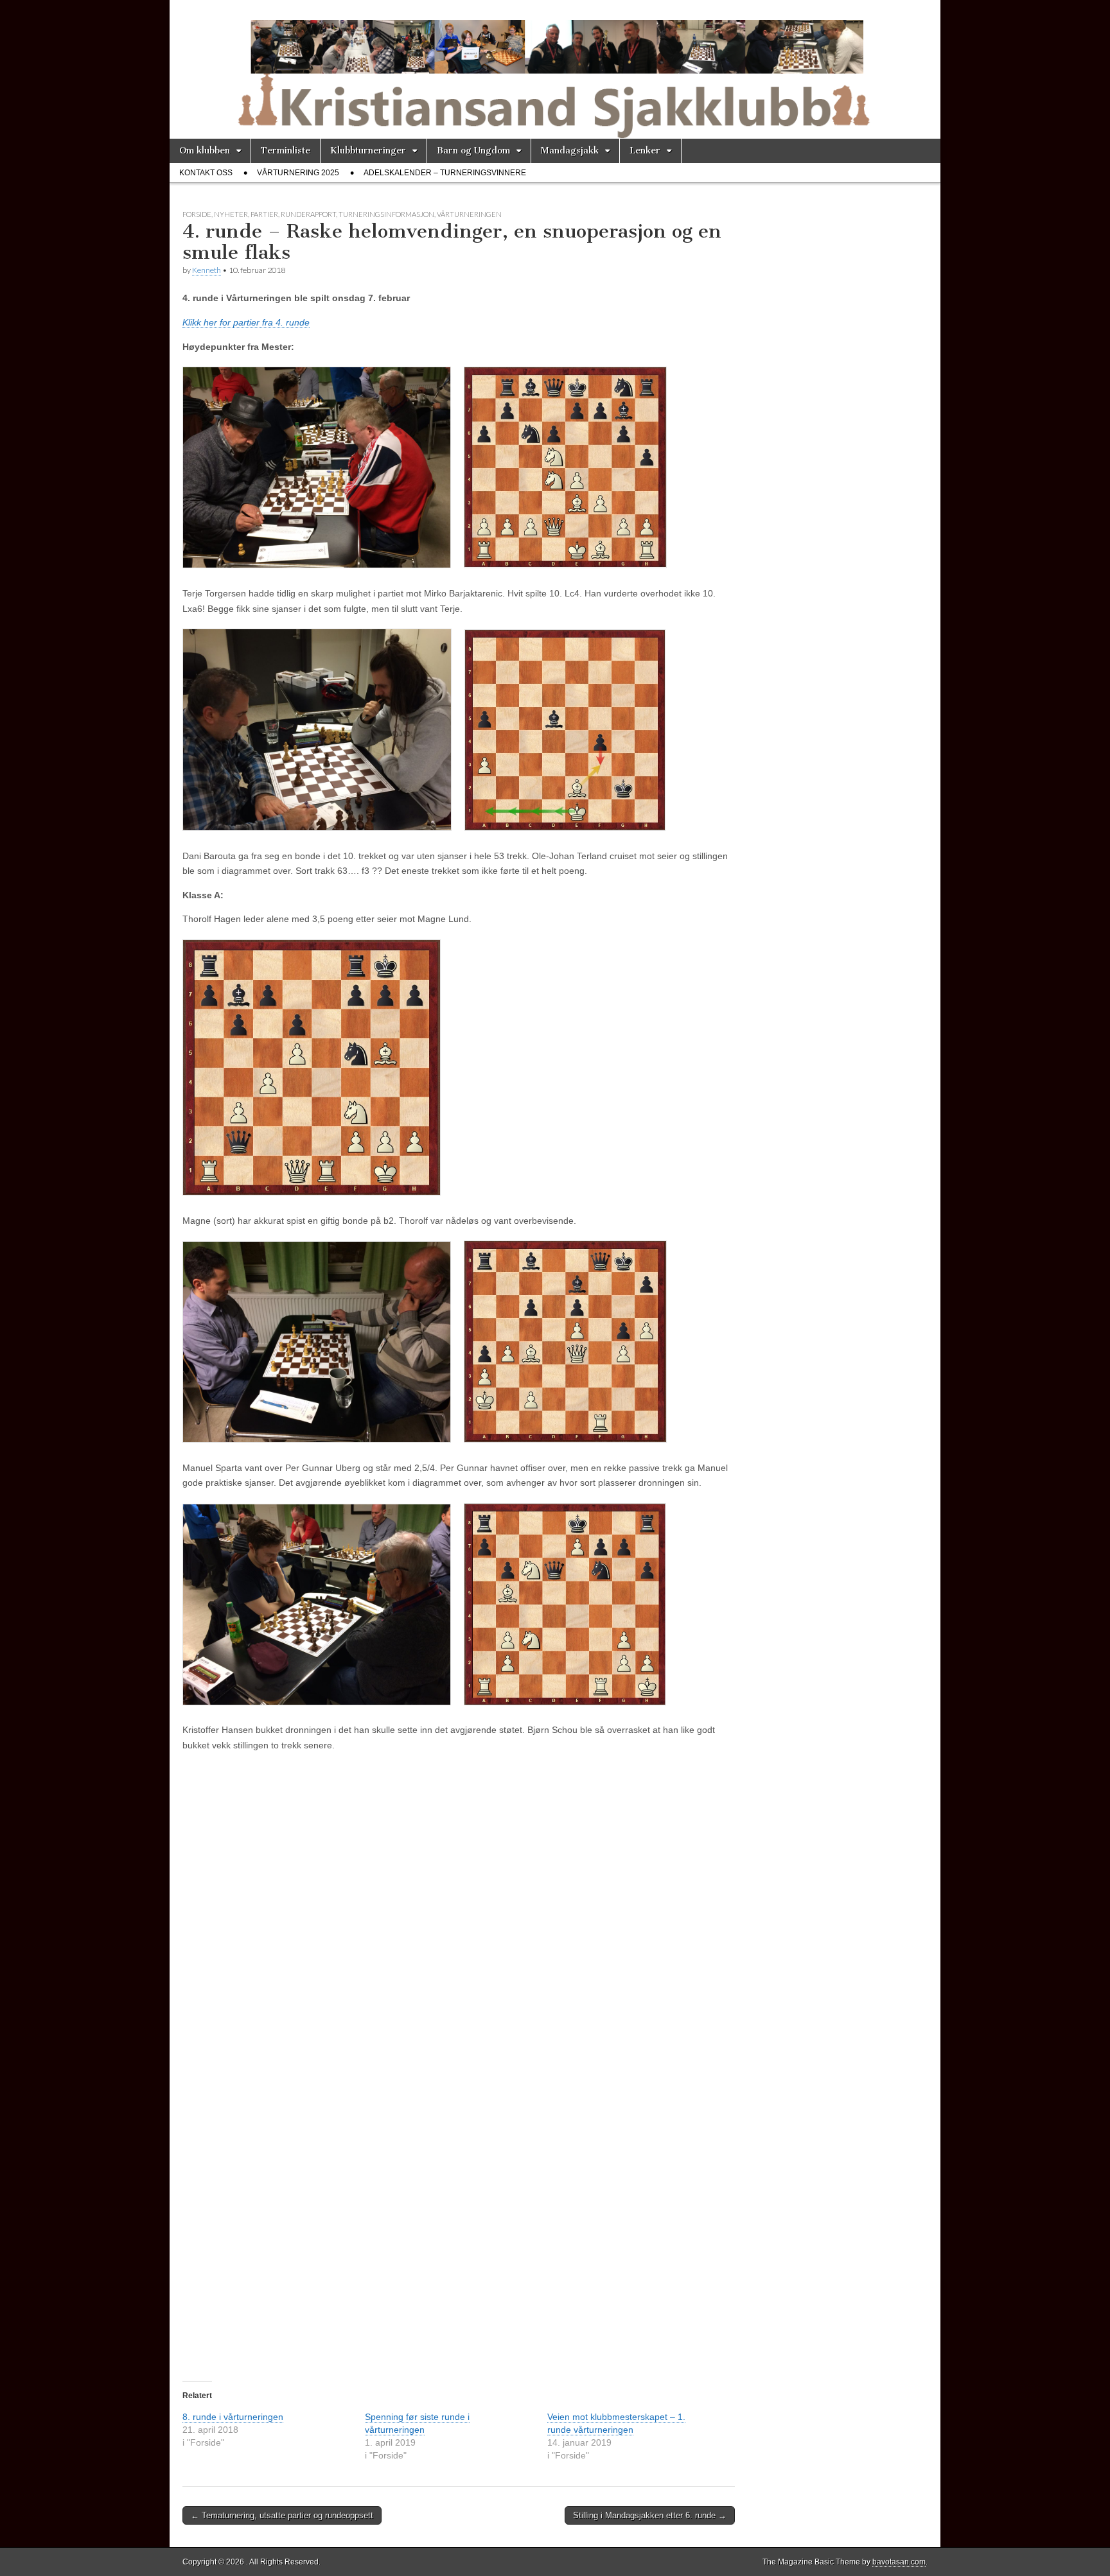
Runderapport (308, 214)
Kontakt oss (206, 173)
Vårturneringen (469, 214)
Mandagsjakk (570, 151)
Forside (197, 214)
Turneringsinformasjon (386, 214)
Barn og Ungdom (473, 151)
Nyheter (231, 214)
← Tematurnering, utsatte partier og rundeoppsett (282, 2515)
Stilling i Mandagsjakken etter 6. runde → (650, 2515)
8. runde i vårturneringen (233, 2417)
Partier (264, 214)
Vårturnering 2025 (298, 173)
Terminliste (286, 151)
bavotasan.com (899, 2562)
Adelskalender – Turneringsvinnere (445, 173)
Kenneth (207, 270)
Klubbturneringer (368, 151)
